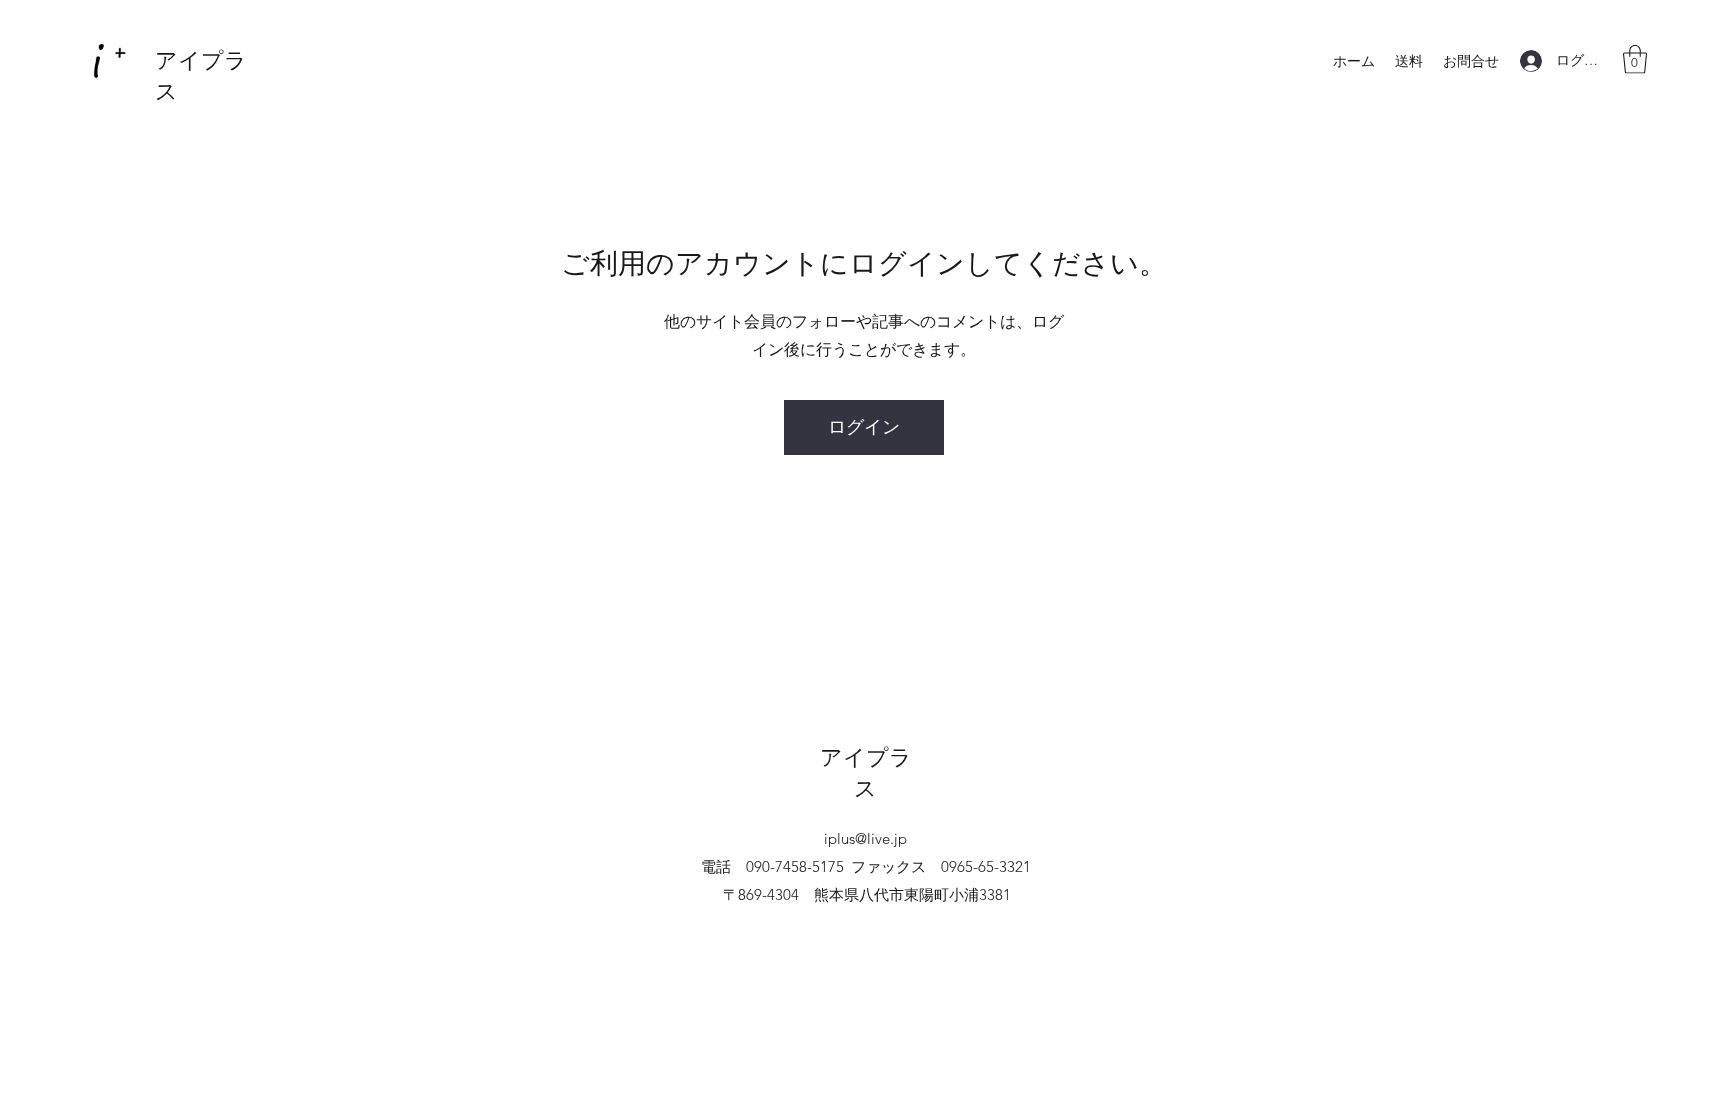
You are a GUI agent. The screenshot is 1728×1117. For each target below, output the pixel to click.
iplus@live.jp (865, 838)
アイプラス (866, 773)
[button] (1635, 59)
